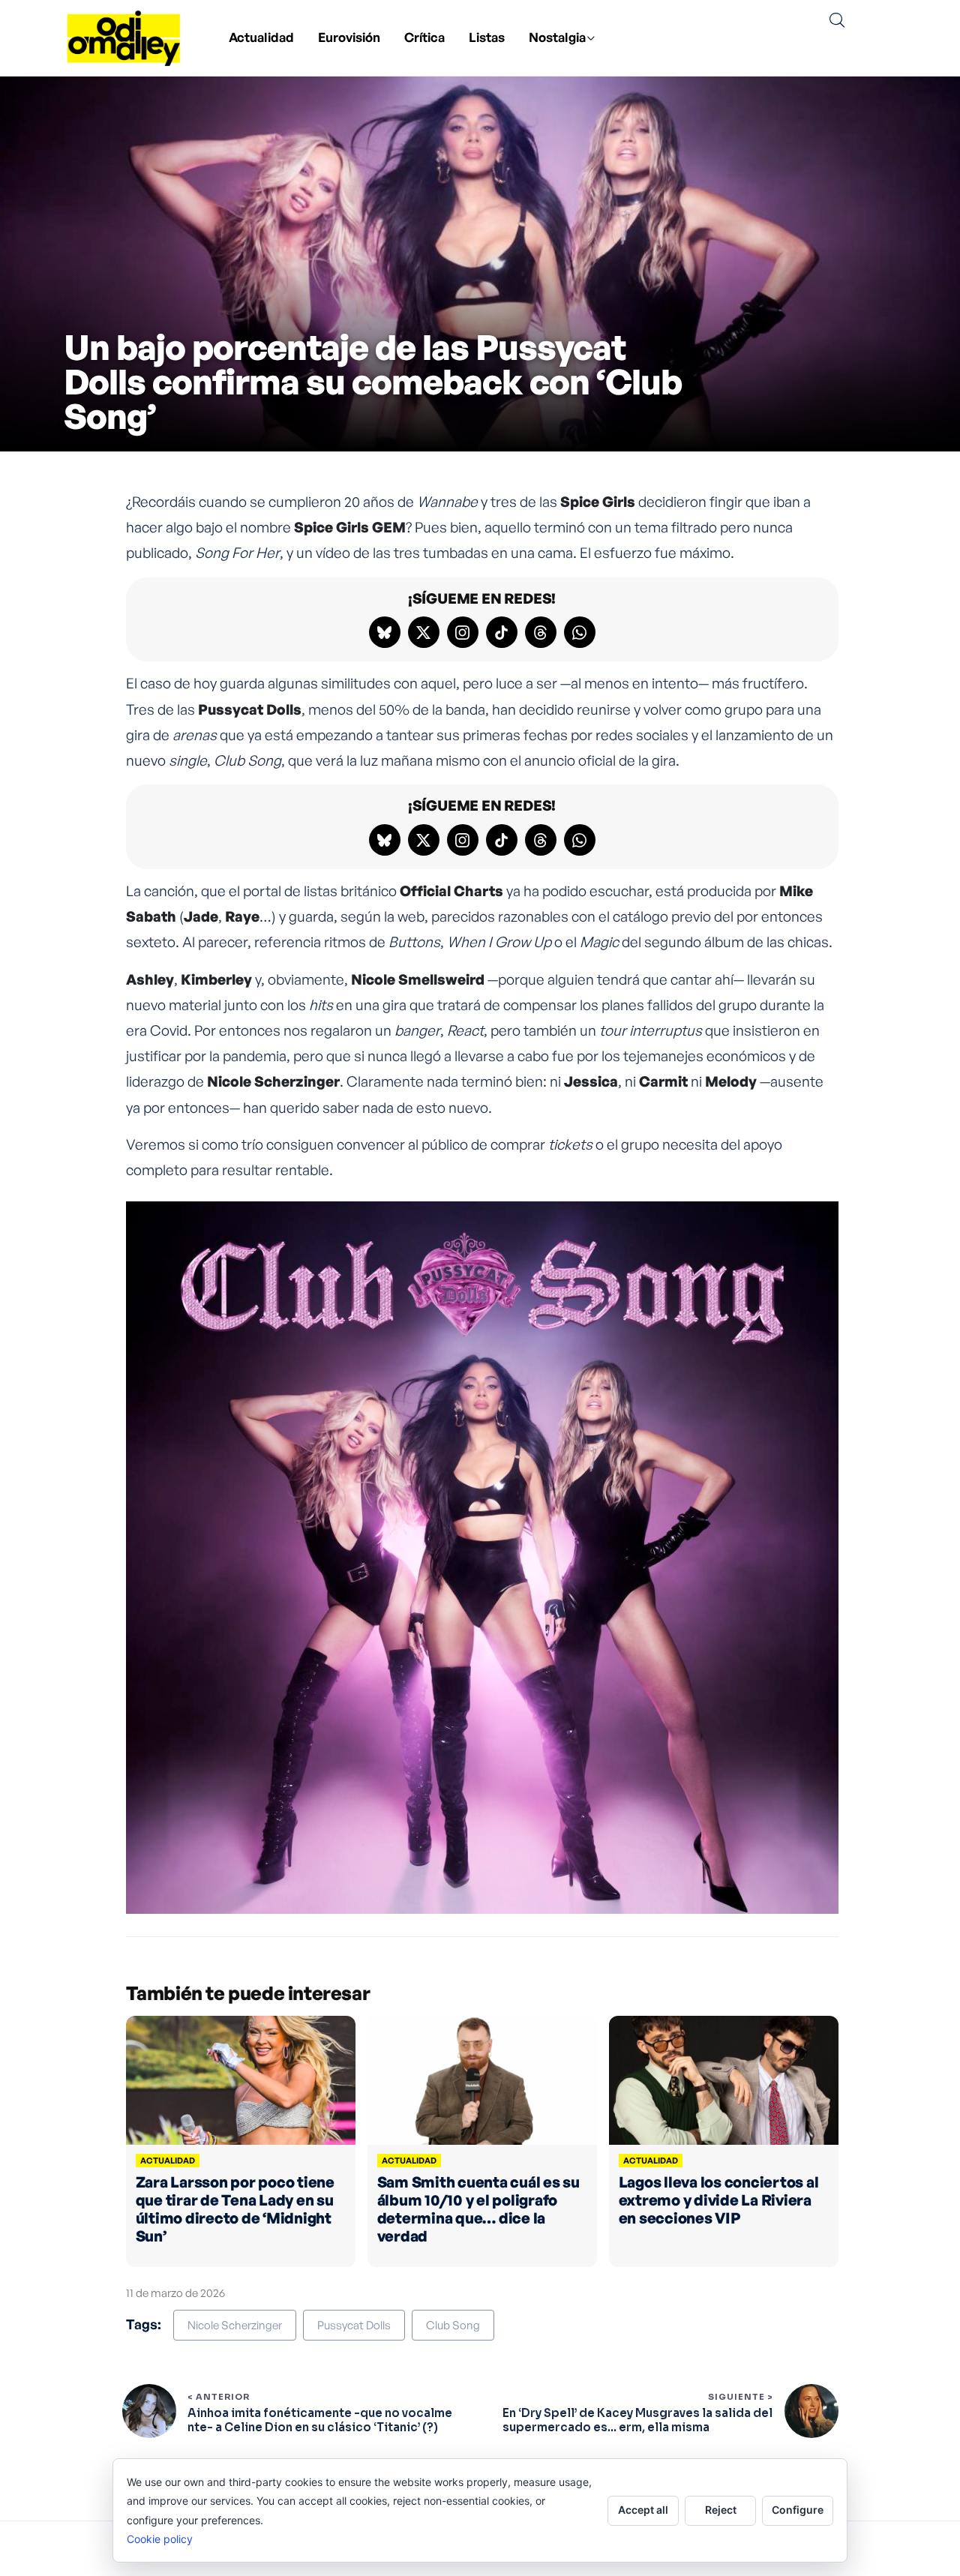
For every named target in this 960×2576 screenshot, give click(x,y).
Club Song (453, 2325)
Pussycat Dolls (354, 2325)
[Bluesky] (385, 632)
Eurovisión (349, 37)
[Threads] (541, 632)
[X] (424, 632)
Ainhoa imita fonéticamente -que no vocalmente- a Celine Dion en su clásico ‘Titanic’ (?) (320, 2420)
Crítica (424, 37)
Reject (721, 2510)
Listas (487, 37)
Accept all (643, 2510)
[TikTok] (502, 632)
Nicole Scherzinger (235, 2325)
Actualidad (261, 37)
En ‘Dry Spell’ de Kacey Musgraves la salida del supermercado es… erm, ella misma (637, 2420)
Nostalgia (557, 37)
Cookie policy (160, 2539)
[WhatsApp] (580, 632)
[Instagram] (463, 632)
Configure (798, 2510)
